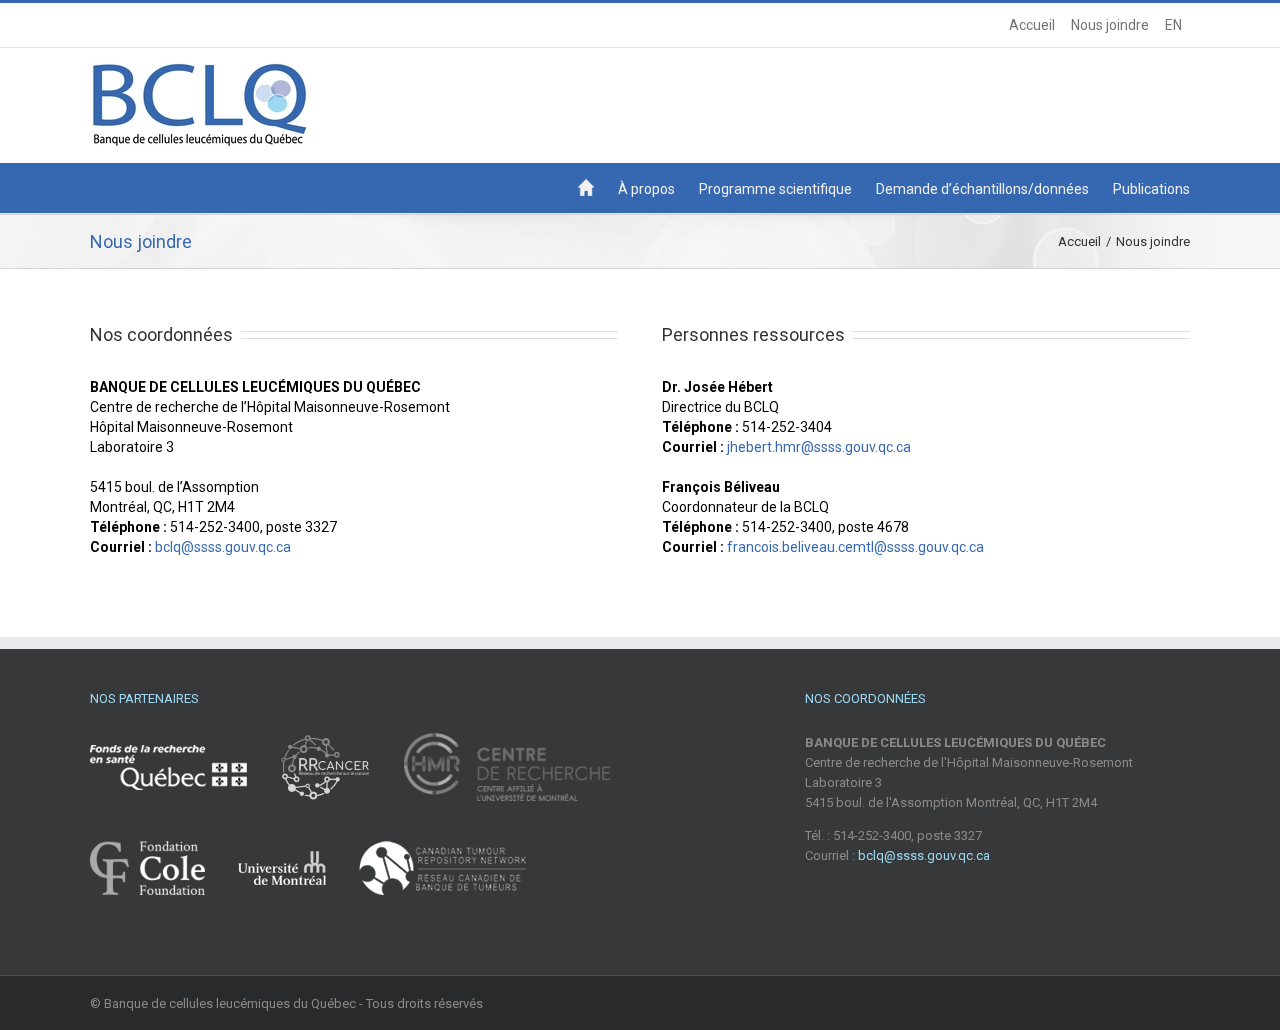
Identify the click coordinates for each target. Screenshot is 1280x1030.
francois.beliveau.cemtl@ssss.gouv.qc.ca (855, 547)
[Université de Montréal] (297, 877)
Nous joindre (1110, 25)
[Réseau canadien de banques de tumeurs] (442, 877)
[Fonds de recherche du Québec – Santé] (183, 786)
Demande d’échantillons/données (982, 189)
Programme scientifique (775, 189)
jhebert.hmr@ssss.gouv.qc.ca (819, 447)
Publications (1151, 189)
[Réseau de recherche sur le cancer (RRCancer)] (340, 786)
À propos (646, 189)
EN (1173, 25)
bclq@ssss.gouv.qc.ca (223, 547)
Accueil (1032, 25)
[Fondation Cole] (162, 877)
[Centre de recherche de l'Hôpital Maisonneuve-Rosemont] (507, 786)
